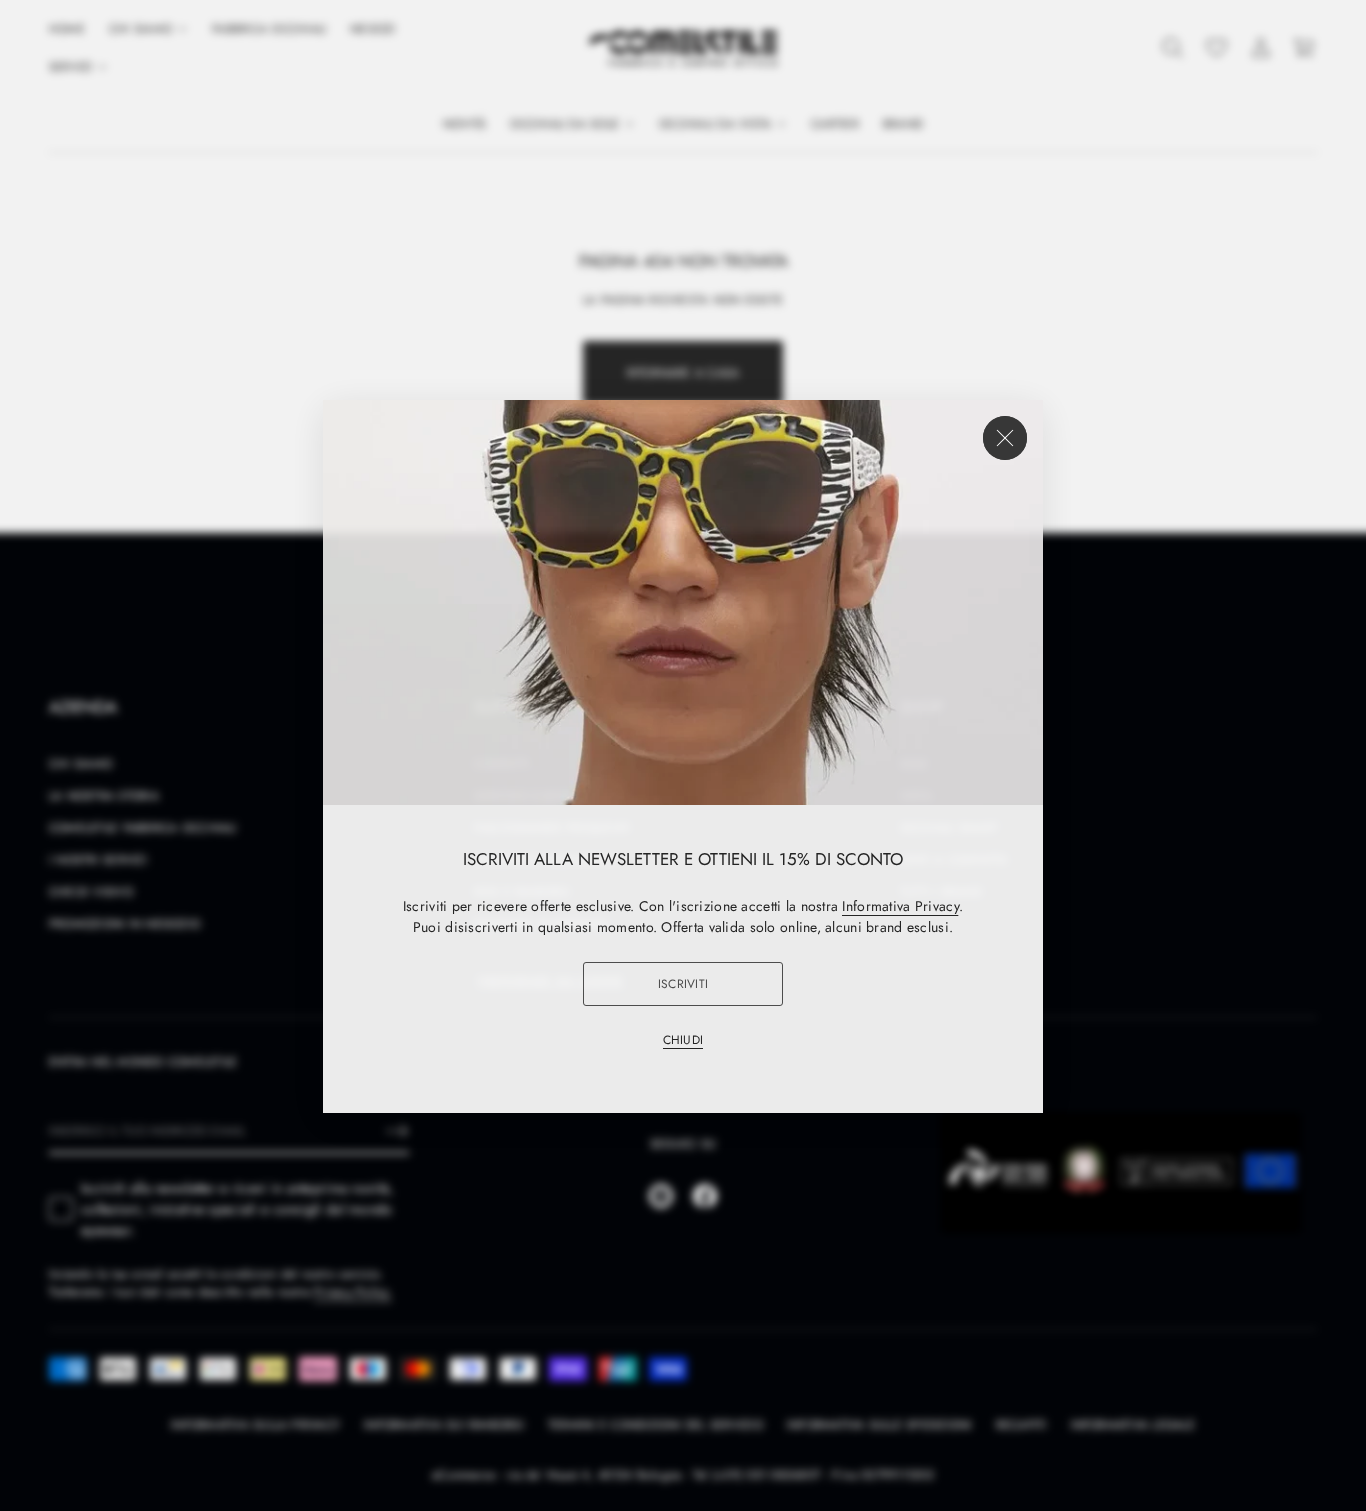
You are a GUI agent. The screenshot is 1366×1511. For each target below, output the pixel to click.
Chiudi (683, 1039)
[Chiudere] (1005, 437)
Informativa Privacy (900, 905)
